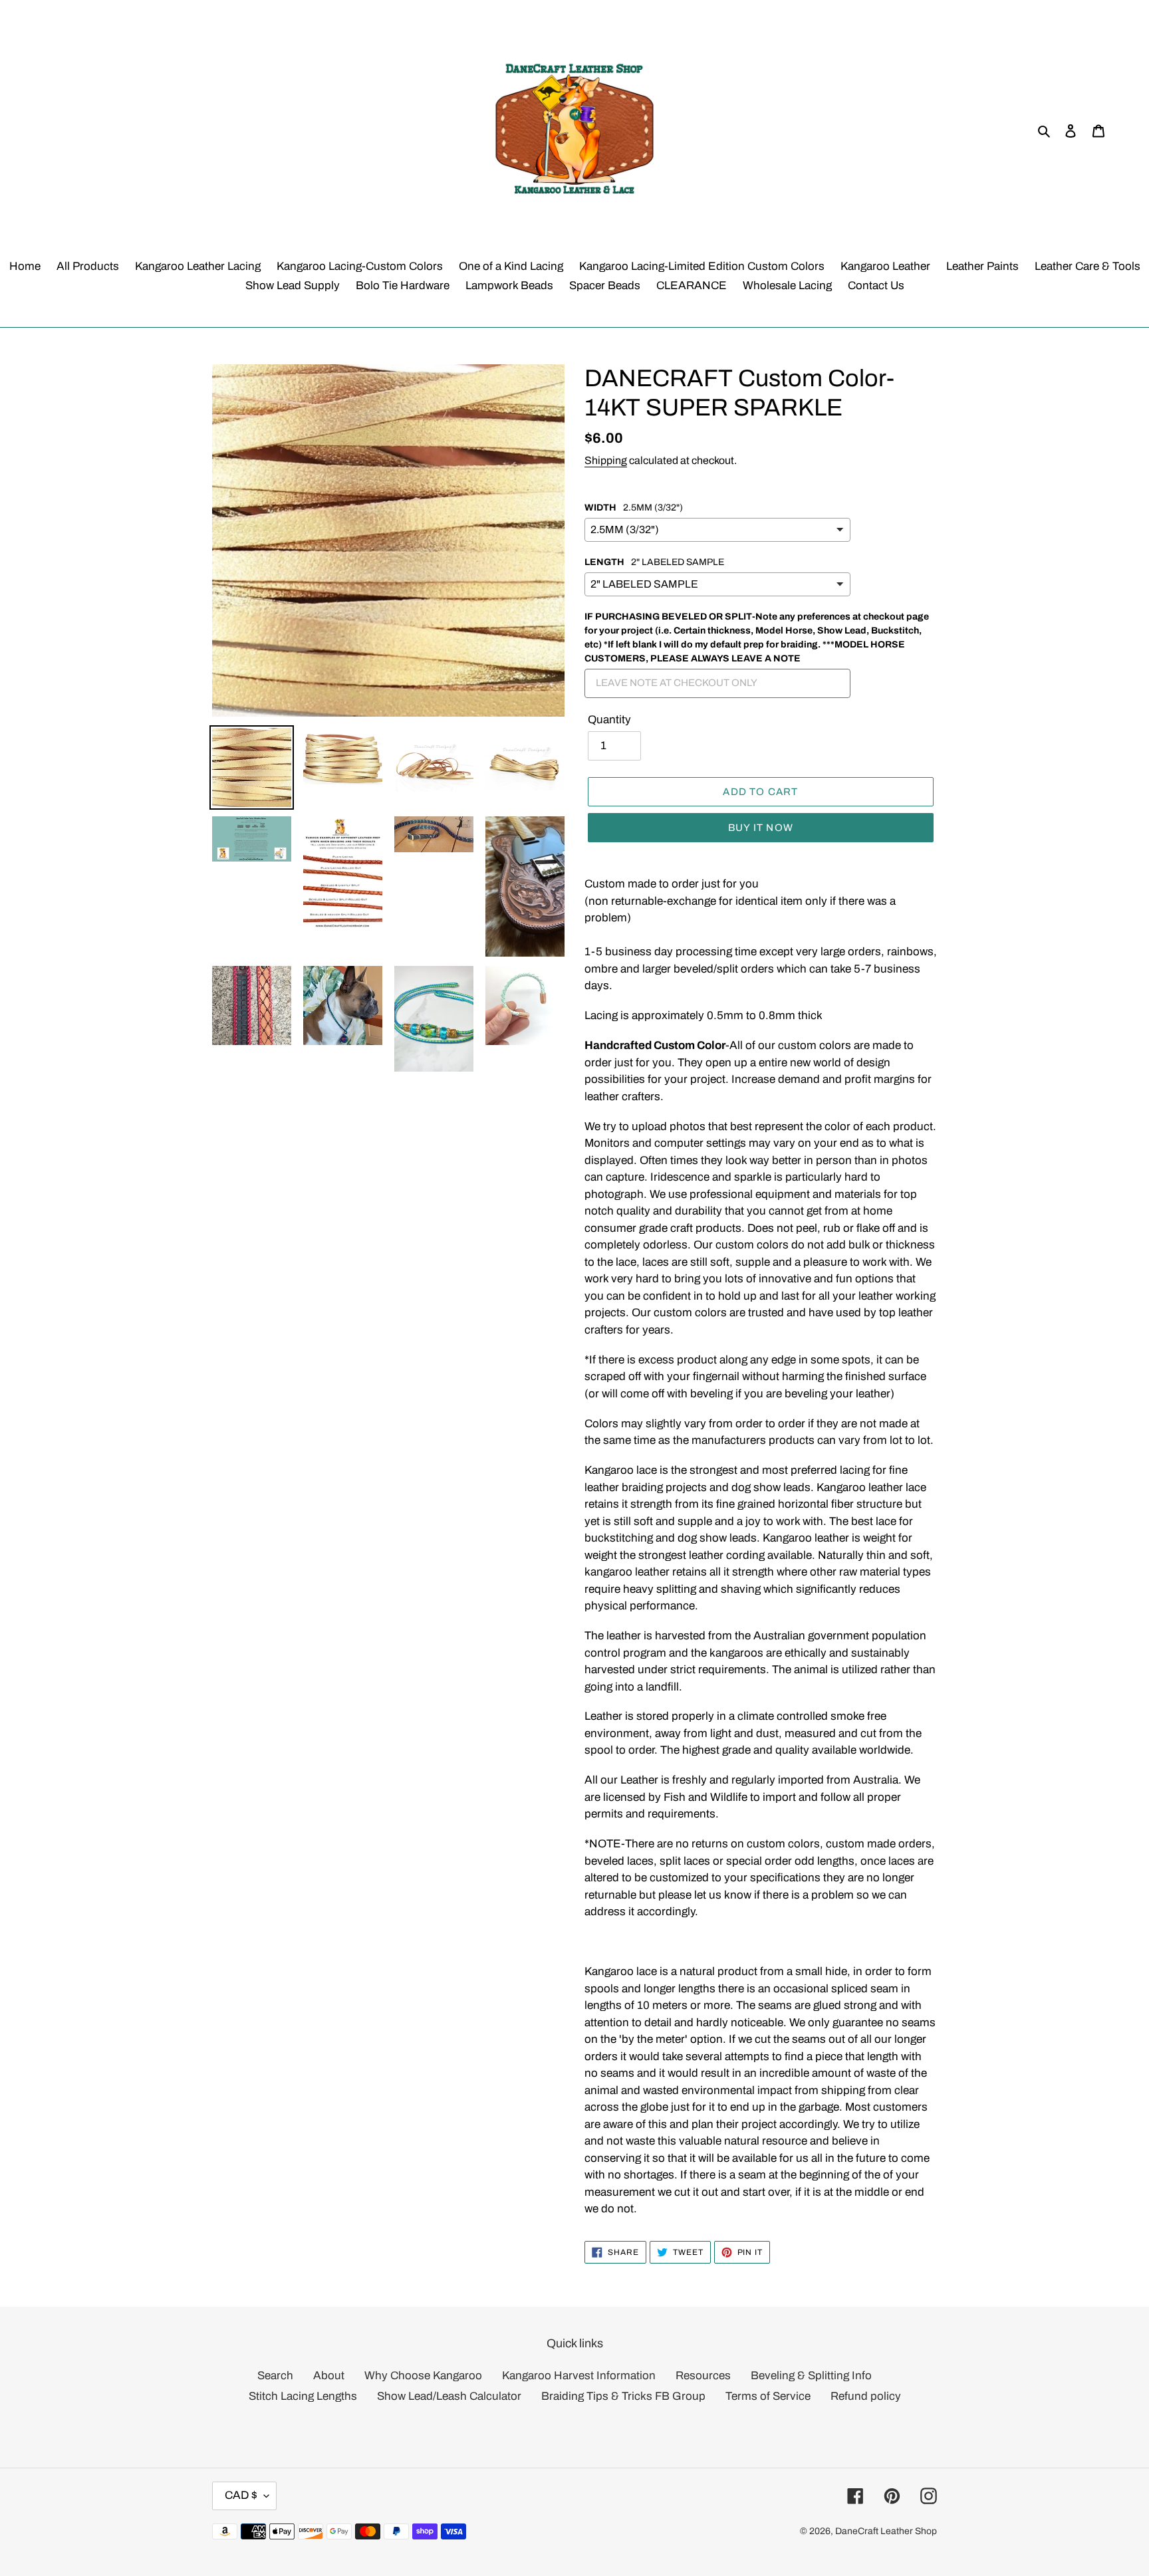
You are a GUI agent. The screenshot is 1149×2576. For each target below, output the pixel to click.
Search (275, 2376)
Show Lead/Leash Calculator (449, 2396)
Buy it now (761, 828)
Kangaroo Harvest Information (579, 2376)
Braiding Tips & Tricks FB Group (623, 2396)
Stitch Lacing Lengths (303, 2396)
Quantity (609, 720)
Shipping (606, 460)
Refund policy (866, 2396)
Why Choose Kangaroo (423, 2376)
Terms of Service (768, 2396)
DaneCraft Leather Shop (886, 2531)
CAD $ (241, 2495)
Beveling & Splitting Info (811, 2376)
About (329, 2376)
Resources (703, 2376)
